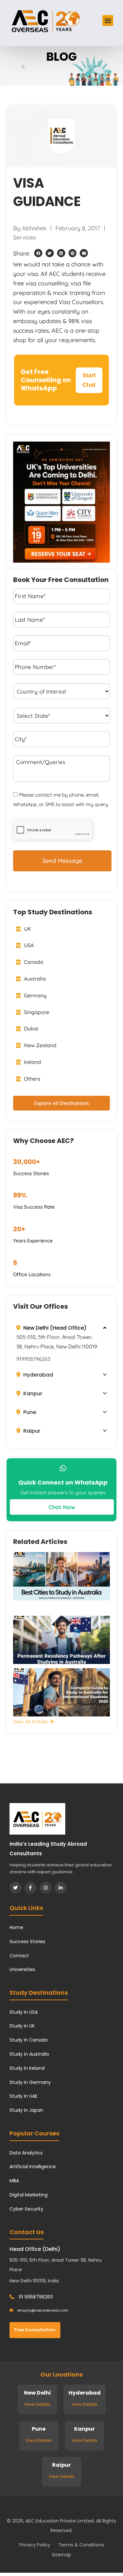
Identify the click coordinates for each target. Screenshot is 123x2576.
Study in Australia (29, 2054)
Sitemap (61, 2555)
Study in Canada (29, 2040)
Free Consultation (35, 2330)
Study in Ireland (27, 2068)
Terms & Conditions (81, 2545)
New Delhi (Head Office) (54, 1328)
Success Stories (27, 1942)
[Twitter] (15, 1888)
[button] (108, 21)
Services (24, 237)
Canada (33, 962)
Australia (34, 979)
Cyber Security (26, 2209)
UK (27, 929)
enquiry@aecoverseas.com (42, 2310)
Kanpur (32, 1393)
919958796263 (33, 1359)
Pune (29, 1412)
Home (16, 1927)
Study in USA (24, 2012)
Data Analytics (26, 2153)
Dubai (31, 1028)
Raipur (31, 1431)
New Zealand (40, 1045)
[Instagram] (46, 1888)
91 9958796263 (35, 2297)
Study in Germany (30, 2082)
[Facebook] (31, 1888)
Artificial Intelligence (33, 2167)
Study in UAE (23, 2096)
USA (28, 945)
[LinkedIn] (61, 1888)
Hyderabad (38, 1375)
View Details (37, 2404)
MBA (14, 2181)
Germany (35, 995)
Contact (19, 1956)
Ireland (32, 1062)
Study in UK (22, 2026)
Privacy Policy (35, 2545)
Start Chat (89, 380)
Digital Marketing (29, 2195)
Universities (22, 1969)
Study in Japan (26, 2110)
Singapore (36, 1012)
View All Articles (31, 1722)
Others (31, 1079)
